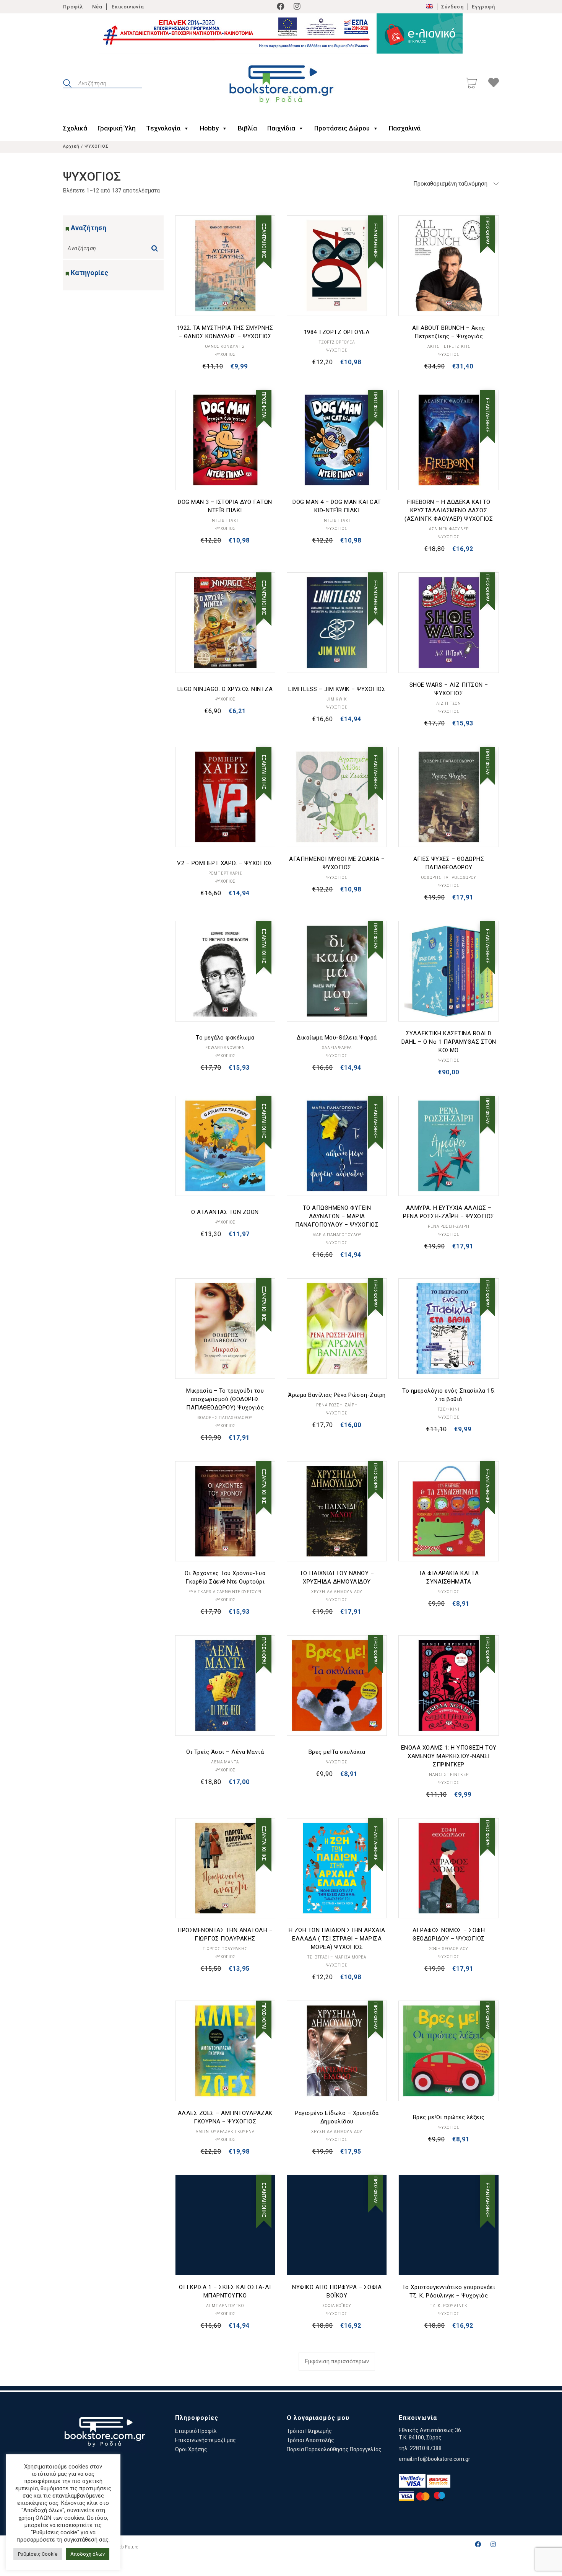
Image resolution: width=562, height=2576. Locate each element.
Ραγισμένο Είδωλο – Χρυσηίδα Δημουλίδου (337, 2117)
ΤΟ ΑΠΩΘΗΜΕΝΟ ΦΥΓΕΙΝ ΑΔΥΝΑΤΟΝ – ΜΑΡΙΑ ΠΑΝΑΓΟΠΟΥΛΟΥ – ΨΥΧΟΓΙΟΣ (337, 1216)
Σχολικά (75, 128)
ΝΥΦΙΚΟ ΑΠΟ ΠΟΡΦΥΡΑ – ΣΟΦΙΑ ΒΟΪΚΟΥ (337, 2291)
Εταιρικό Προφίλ (196, 2431)
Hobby (209, 128)
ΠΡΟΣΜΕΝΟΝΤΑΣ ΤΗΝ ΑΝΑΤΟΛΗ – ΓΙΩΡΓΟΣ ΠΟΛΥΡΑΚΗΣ (225, 1934)
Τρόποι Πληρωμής (309, 2431)
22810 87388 (426, 2448)
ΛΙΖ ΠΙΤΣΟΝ (449, 703)
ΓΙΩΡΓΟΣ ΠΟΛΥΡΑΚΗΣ (225, 1949)
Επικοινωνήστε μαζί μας (205, 2440)
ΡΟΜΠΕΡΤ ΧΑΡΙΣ (225, 873)
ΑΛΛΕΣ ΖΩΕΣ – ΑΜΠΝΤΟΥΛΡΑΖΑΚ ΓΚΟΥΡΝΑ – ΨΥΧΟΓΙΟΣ (225, 2117)
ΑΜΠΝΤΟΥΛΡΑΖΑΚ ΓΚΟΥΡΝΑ (225, 2132)
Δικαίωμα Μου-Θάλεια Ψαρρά (337, 1038)
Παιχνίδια (281, 128)
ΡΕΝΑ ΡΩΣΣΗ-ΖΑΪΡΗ (449, 1226)
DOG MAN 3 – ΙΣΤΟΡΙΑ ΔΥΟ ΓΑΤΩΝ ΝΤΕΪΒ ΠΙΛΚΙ (225, 506)
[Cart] (471, 84)
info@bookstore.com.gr (442, 2459)
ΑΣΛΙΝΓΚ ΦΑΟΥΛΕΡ (449, 529)
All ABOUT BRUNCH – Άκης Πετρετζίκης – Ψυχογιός (449, 332)
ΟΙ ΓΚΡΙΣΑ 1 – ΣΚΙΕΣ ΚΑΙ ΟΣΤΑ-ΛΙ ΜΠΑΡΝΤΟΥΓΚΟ (225, 2291)
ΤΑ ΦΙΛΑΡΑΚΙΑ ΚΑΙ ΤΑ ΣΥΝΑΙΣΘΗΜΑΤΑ (449, 1577)
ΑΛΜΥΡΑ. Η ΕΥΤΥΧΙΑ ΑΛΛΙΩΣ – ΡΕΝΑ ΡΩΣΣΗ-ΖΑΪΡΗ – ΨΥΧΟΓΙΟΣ (449, 1212)
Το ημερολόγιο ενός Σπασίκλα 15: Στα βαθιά (449, 1395)
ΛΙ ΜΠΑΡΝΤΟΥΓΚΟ (225, 2306)
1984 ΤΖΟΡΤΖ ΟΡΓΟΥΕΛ (337, 332)
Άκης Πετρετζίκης (449, 346)
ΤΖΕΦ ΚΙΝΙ (449, 1409)
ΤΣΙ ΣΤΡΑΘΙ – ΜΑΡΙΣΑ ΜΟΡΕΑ (337, 1957)
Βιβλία (247, 128)
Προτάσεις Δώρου (342, 128)
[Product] (225, 266)
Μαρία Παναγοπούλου (337, 1235)
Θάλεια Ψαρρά (337, 1048)
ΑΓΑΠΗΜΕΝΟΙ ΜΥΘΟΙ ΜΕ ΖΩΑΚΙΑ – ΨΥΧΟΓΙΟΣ (337, 863)
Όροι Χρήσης (191, 2449)
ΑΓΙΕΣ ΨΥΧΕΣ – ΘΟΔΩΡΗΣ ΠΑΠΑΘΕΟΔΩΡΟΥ (449, 863)
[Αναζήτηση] (156, 246)
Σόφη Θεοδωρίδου (449, 1949)
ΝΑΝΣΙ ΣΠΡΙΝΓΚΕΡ (449, 1775)
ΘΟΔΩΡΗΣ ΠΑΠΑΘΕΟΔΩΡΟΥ (449, 877)
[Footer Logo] (105, 2433)
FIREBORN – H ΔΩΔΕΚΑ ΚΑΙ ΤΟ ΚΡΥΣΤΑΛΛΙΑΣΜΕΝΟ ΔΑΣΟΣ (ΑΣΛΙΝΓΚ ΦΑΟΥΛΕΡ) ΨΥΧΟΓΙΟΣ (449, 510)
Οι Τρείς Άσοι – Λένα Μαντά (225, 1752)
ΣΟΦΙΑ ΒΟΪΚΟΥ (337, 2306)
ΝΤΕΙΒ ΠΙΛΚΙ (225, 521)
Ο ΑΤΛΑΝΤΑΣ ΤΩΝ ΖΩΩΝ (225, 1212)
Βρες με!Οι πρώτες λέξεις (449, 2117)
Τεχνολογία (163, 128)
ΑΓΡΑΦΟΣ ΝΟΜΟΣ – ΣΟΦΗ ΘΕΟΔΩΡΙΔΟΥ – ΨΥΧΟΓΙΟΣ (449, 1934)
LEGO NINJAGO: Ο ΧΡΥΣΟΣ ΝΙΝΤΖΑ (225, 689)
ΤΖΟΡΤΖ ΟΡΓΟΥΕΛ (337, 342)
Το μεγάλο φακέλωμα (225, 1038)
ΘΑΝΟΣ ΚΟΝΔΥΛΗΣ (225, 346)
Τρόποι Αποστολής (310, 2440)
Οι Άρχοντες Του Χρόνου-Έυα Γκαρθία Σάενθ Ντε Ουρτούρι (225, 1577)
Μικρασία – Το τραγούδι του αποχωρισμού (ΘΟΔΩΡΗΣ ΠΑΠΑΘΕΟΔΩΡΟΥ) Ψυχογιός (225, 1399)
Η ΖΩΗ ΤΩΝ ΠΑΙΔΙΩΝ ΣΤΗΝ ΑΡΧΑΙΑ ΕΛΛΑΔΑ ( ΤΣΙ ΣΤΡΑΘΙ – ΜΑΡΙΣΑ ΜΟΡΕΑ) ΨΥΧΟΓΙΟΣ (337, 1939)
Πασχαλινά (405, 128)
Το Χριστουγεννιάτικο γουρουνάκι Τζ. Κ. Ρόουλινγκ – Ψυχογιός (449, 2291)
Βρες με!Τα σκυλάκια (337, 1752)
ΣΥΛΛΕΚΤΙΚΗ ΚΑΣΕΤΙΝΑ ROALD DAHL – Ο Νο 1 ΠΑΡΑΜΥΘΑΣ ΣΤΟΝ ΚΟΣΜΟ (449, 1042)
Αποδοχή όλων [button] (88, 2554)
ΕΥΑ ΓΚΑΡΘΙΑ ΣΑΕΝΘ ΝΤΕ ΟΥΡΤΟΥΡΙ (225, 1592)
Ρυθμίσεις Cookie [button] (38, 2554)
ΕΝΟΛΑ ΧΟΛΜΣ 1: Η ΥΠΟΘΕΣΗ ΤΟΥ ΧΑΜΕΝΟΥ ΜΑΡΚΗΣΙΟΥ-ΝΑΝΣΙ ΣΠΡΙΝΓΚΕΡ (449, 1756)
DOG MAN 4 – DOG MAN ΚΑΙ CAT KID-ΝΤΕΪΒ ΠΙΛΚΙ (337, 506)
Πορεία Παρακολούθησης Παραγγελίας (334, 2449)
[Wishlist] (494, 84)
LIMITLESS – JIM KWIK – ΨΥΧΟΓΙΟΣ (337, 689)
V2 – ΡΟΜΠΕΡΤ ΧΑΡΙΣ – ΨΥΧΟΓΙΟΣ (225, 863)
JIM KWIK (337, 699)
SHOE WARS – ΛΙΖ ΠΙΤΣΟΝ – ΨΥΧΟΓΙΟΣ (449, 689)
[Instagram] (297, 7)
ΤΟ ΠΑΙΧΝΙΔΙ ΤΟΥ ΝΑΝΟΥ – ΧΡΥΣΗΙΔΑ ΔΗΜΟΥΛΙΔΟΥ (337, 1577)
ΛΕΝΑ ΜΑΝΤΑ (225, 1762)
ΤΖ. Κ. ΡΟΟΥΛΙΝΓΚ (449, 2306)
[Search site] (67, 85)
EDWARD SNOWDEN (225, 1048)
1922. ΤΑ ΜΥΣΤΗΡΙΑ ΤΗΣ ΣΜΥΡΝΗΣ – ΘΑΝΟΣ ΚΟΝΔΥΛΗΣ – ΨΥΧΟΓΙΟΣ (225, 332)
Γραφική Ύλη (117, 128)
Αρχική (71, 146)
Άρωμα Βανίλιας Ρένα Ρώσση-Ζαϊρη (337, 1395)
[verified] (412, 2481)
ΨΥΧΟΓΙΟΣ (225, 354)
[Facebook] (281, 7)
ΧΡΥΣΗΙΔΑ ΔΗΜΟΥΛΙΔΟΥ (337, 1592)
